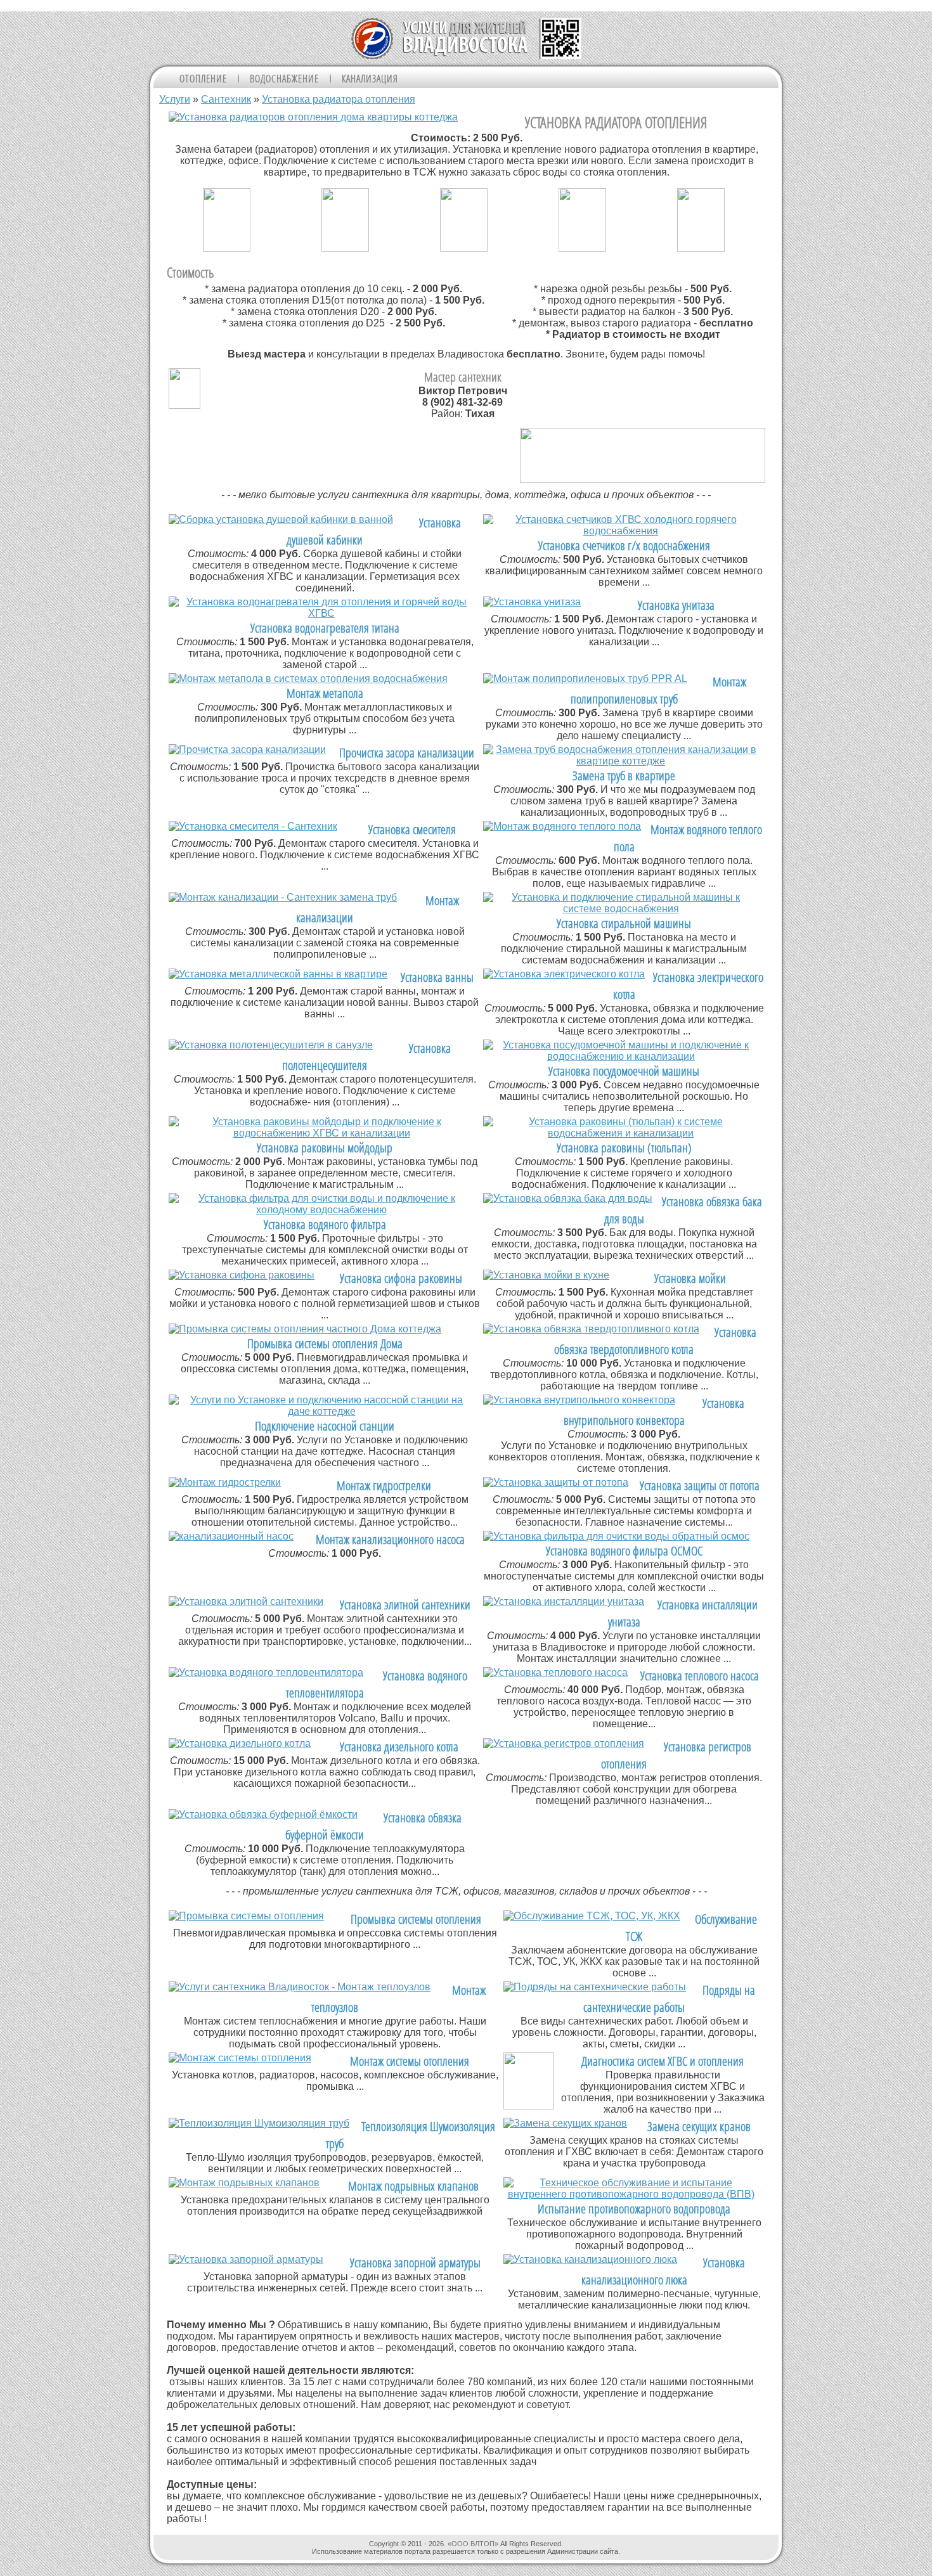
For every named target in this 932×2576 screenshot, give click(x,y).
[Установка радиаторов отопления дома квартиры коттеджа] (313, 117)
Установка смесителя (412, 829)
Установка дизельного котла (399, 1747)
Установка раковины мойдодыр (325, 1148)
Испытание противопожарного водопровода (634, 2209)
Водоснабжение (284, 79)
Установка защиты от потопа (700, 1485)
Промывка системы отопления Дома (325, 1343)
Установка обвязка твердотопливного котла (655, 1341)
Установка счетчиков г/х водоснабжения (624, 545)
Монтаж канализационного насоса (390, 1539)
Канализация (370, 79)
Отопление (203, 79)
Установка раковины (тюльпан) (624, 1148)
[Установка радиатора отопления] (227, 248)
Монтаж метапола (325, 693)
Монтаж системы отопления (410, 2061)
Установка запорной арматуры (415, 2263)
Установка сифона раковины (401, 1278)
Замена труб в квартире (624, 776)
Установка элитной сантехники (405, 1605)
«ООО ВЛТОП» (473, 2544)
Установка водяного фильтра (325, 1224)
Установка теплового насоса (700, 1676)
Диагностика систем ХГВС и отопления (663, 2061)
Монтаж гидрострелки (384, 1485)
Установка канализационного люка (663, 2271)
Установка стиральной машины (624, 923)
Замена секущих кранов (699, 2126)
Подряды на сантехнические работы (669, 1999)
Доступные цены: (213, 2484)
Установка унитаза (676, 605)
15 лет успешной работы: (232, 2427)
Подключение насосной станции (325, 1426)
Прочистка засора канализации (407, 753)
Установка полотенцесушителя (366, 1057)
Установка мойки (690, 1278)
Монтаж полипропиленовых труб (658, 690)
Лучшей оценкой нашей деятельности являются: (290, 2370)
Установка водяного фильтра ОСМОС (624, 1551)
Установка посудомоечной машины (624, 1071)
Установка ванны (437, 977)
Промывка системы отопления (416, 1919)
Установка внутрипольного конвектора (654, 1412)
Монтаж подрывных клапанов (413, 2186)
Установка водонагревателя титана (325, 628)
